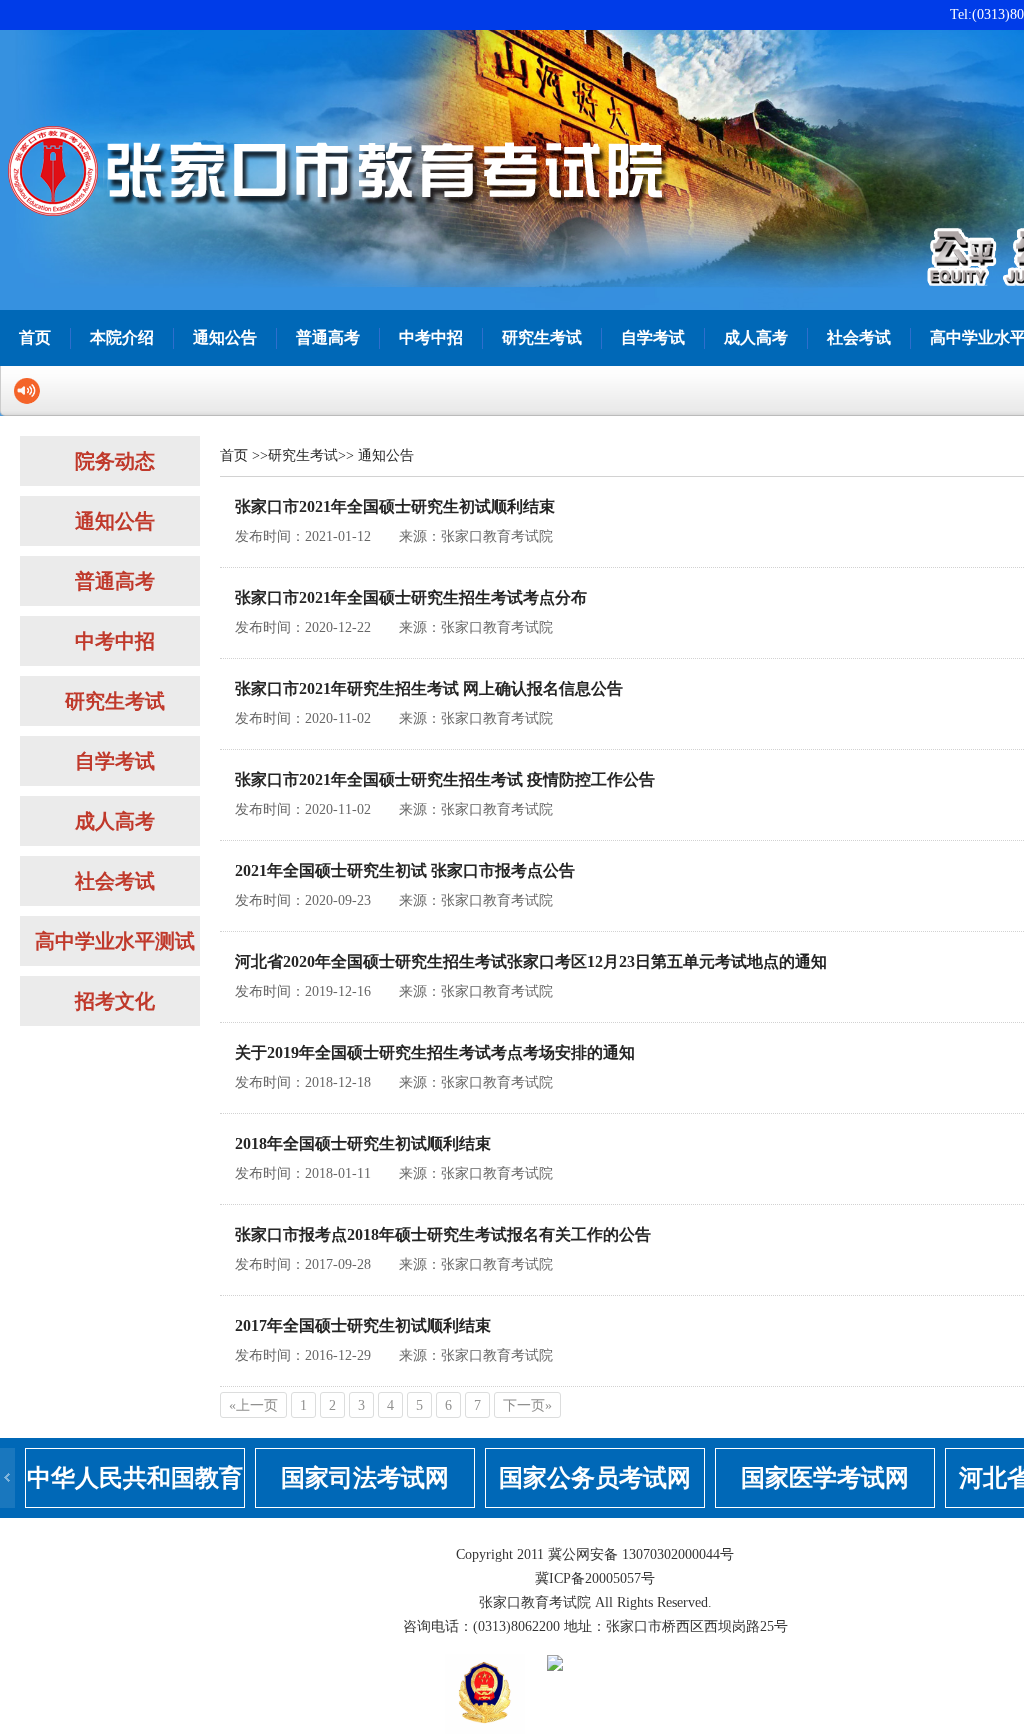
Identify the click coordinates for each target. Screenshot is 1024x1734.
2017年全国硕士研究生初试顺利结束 (363, 1325)
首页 (35, 337)
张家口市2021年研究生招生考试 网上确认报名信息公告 (429, 688)
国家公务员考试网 (595, 1478)
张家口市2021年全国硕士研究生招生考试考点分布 (411, 597)
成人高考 (756, 337)
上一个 (7, 1478)
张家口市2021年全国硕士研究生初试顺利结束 (395, 506)
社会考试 (859, 337)
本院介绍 (122, 337)
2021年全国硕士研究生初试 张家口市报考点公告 (405, 870)
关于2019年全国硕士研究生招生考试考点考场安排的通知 (435, 1052)
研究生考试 (542, 337)
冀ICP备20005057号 (595, 1578)
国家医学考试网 (825, 1478)
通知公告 (225, 337)
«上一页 (253, 1405)
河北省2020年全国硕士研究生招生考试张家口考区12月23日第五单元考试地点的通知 (531, 961)
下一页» (527, 1405)
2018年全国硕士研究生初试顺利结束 (363, 1143)
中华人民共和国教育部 (135, 1486)
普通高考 (328, 337)
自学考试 (653, 337)
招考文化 (115, 1001)
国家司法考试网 (365, 1478)
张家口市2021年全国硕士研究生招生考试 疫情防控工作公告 (445, 779)
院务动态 (115, 461)
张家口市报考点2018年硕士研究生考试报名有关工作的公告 (443, 1234)
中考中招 (431, 337)
